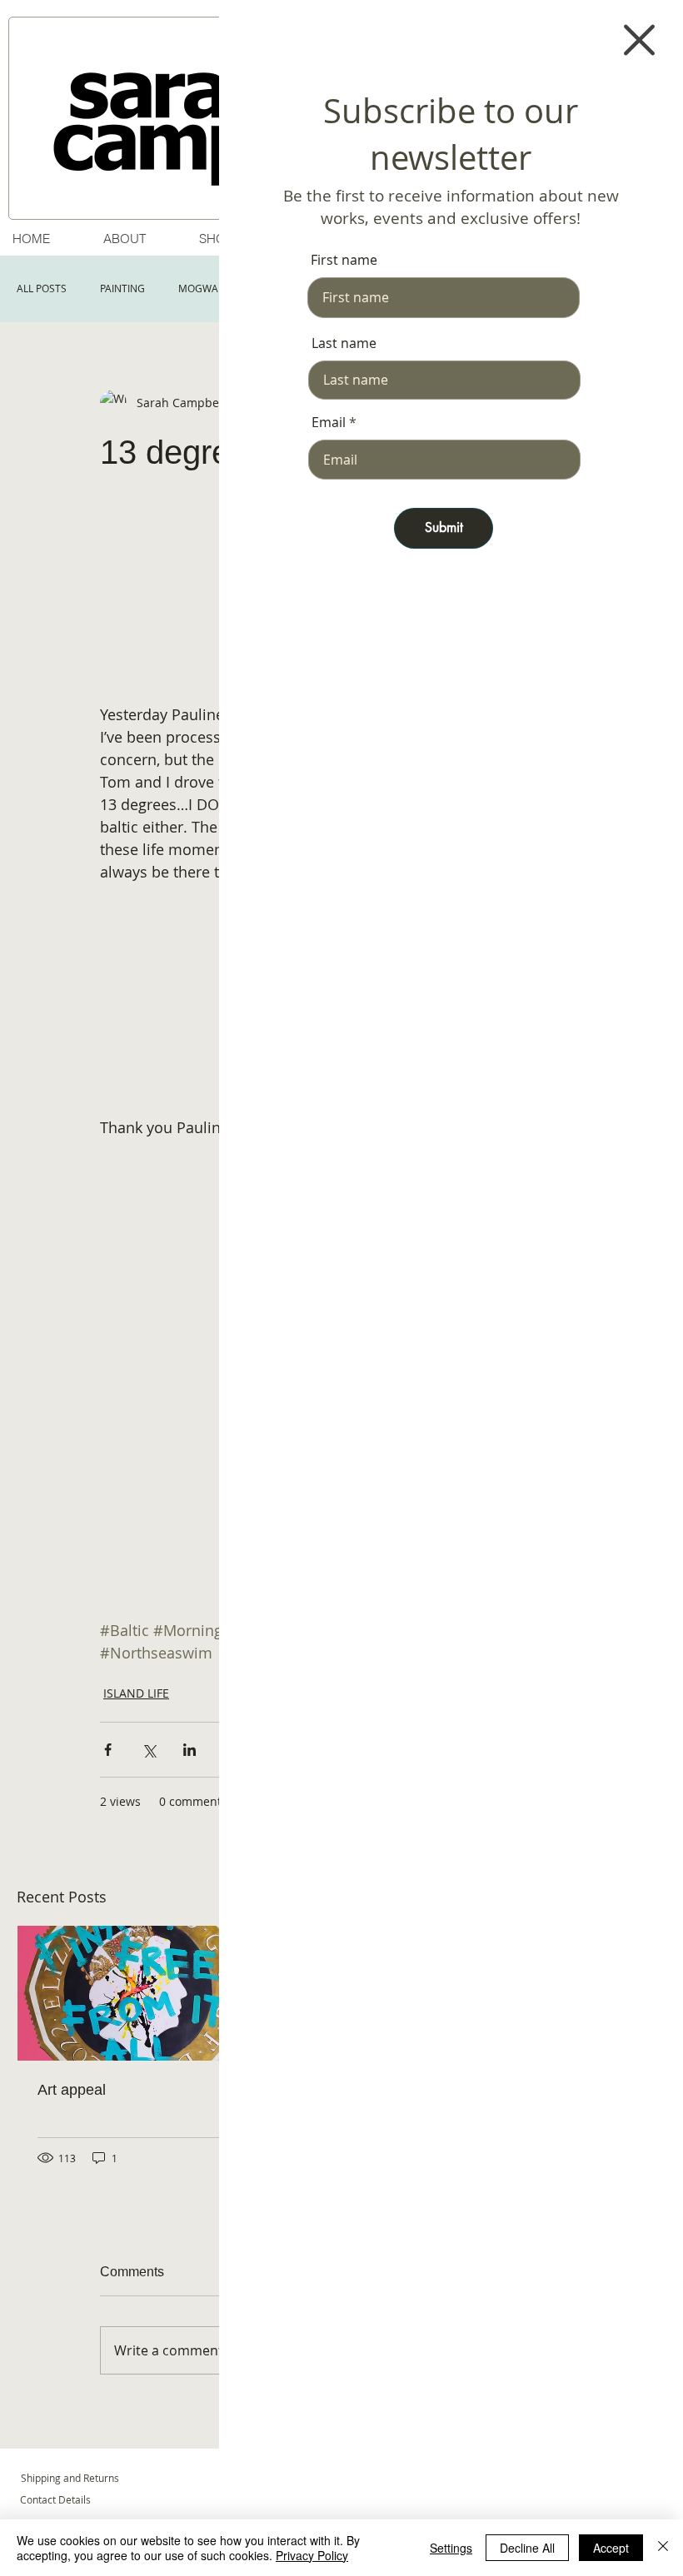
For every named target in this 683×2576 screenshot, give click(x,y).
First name (344, 260)
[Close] (663, 2548)
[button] (639, 40)
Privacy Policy (312, 2555)
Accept (611, 2548)
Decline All (527, 2548)
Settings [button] (451, 2548)
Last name (344, 343)
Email (329, 422)
